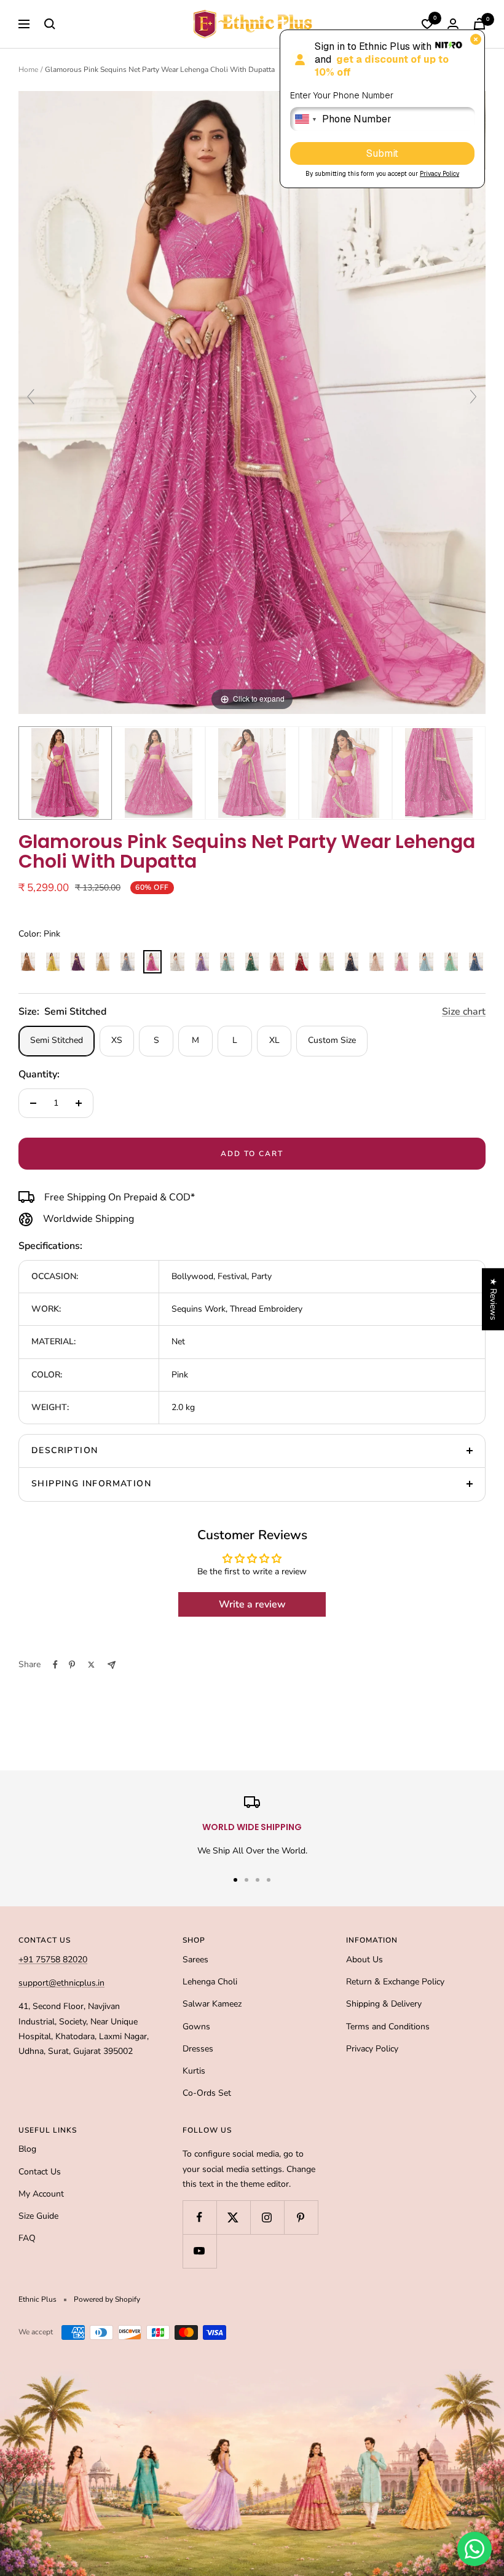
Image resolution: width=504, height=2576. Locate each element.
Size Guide (38, 2216)
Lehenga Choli (210, 1982)
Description (65, 1450)
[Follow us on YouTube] (199, 2251)
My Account (41, 2194)
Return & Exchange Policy (395, 1982)
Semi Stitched (57, 1040)
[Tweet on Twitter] (91, 1665)
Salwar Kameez (212, 2004)
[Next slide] (473, 397)
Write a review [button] (252, 1604)
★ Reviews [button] (493, 1299)
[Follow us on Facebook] (199, 2217)
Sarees (195, 1960)
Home (28, 69)
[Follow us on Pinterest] (301, 2217)
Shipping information (91, 1484)
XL (274, 1040)
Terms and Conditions (388, 2027)
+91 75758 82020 (53, 1960)
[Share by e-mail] (112, 1665)
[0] (427, 24)
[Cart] (479, 24)
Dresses (198, 2049)
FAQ (27, 2238)
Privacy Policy (372, 2049)
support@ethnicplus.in (61, 1983)
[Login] (453, 24)
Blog (27, 2149)
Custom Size (332, 1040)
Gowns (196, 2027)
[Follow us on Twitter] (233, 2217)
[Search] (50, 24)
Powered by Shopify (107, 2299)
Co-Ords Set (207, 2093)
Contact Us (40, 2172)
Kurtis (194, 2071)
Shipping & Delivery (384, 2004)
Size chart (464, 1012)
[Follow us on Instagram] (267, 2217)
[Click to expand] (252, 402)
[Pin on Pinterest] (72, 1665)
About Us (364, 1960)
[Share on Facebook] (55, 1665)
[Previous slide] (31, 397)
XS (117, 1040)
